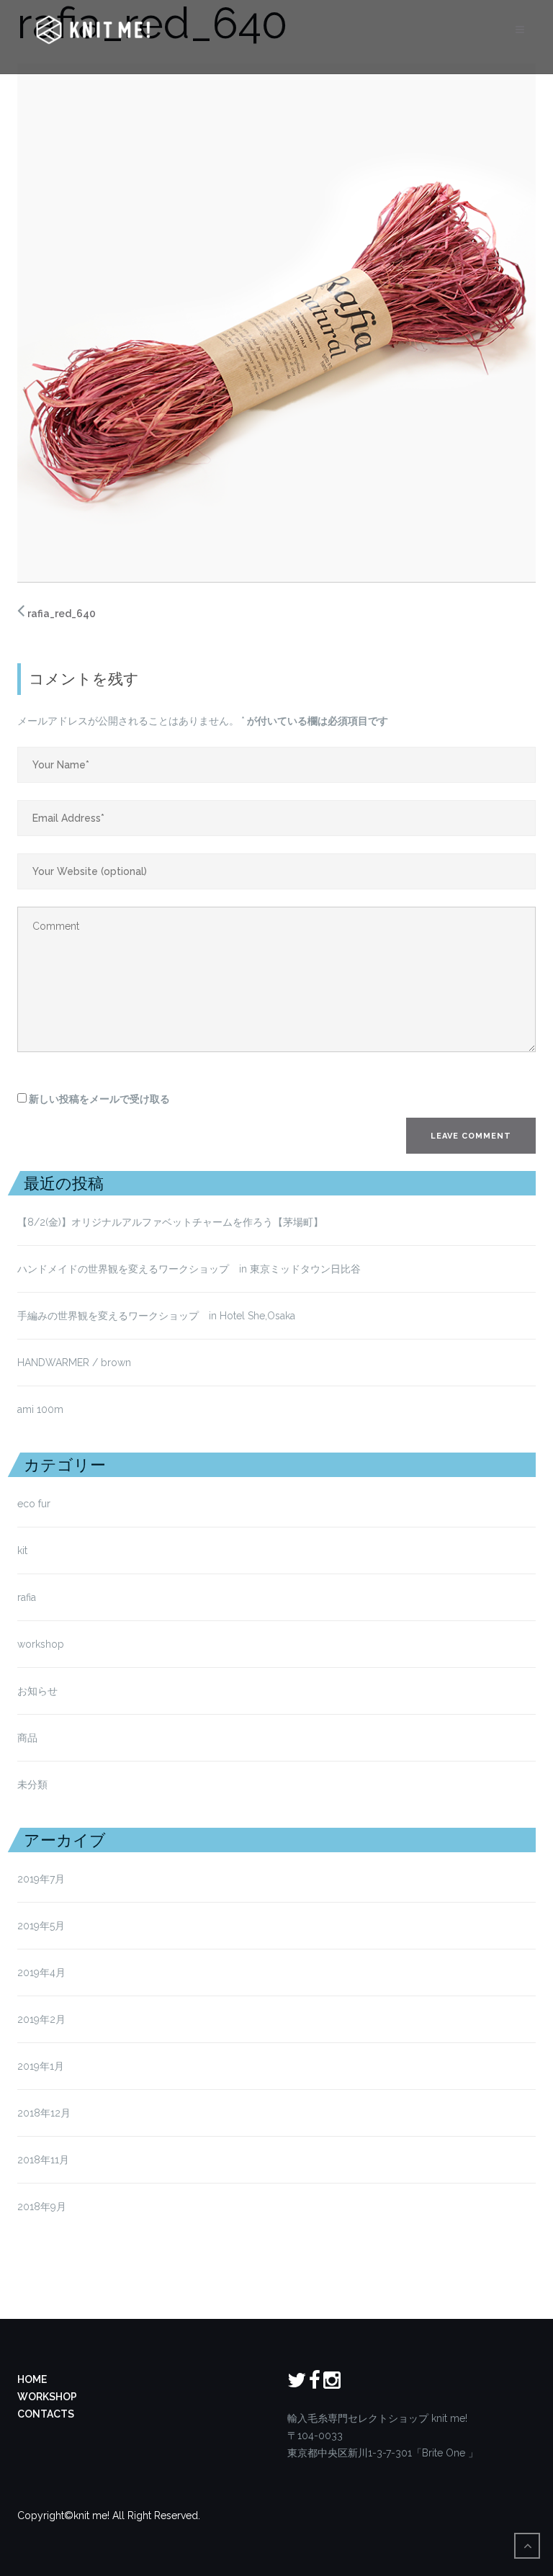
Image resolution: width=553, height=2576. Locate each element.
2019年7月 (41, 1879)
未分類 (32, 1785)
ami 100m (40, 1409)
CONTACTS (46, 2414)
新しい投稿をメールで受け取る (99, 1099)
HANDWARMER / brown (74, 1363)
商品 (27, 1738)
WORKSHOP (47, 2397)
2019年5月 (41, 1926)
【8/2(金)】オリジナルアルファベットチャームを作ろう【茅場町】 (170, 1222)
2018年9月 (42, 2207)
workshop (41, 1644)
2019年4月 (41, 1973)
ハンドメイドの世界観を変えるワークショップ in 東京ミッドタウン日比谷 (189, 1269)
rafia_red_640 (62, 614)
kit (22, 1550)
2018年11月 (43, 2160)
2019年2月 (41, 2019)
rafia (27, 1597)
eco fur (34, 1504)
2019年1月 (41, 2066)
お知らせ (37, 1691)
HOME (32, 2379)
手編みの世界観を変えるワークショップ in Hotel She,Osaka (156, 1316)
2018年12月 (44, 2113)
